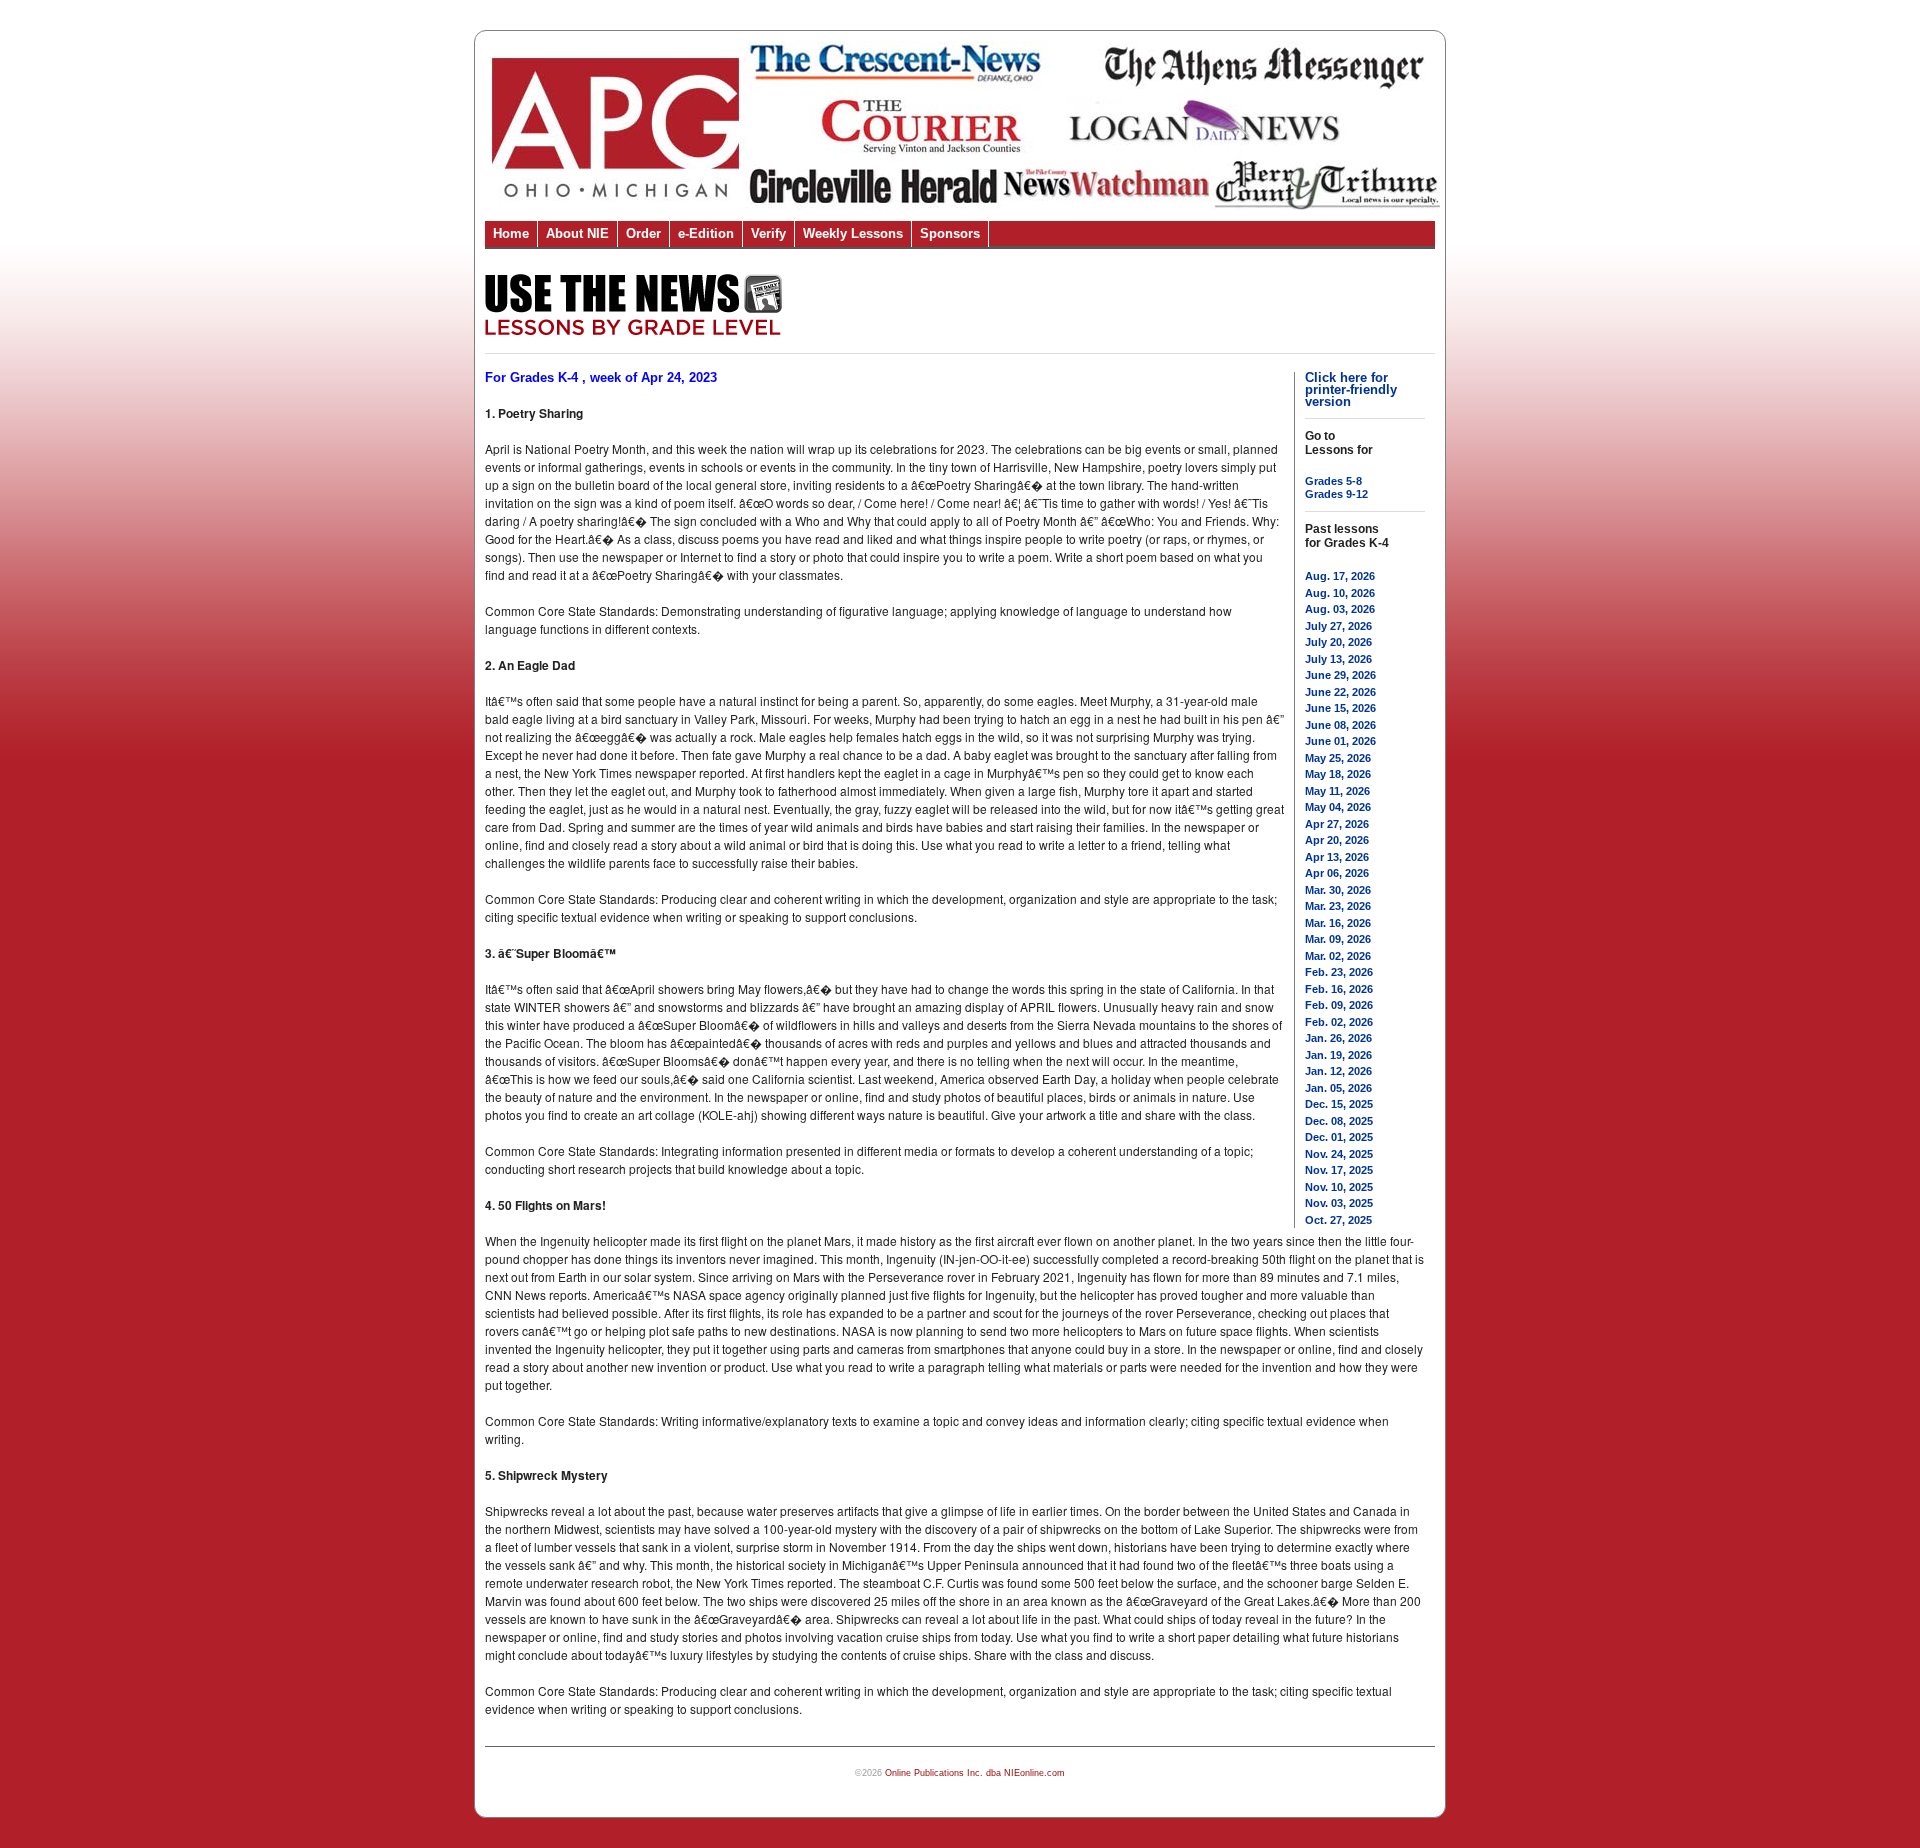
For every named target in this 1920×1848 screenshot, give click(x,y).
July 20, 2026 (1338, 642)
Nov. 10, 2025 (1339, 1187)
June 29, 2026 (1340, 675)
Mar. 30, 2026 (1338, 890)
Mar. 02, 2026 (1338, 956)
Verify (768, 233)
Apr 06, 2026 (1337, 873)
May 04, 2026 (1338, 807)
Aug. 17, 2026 (1340, 576)
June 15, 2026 (1340, 708)
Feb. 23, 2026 (1339, 972)
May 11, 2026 (1337, 791)
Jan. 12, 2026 (1338, 1071)
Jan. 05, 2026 (1338, 1088)
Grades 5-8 (1333, 481)
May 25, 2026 (1338, 758)
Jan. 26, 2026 (1338, 1038)
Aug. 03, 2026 (1340, 609)
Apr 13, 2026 (1337, 857)
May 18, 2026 (1338, 774)
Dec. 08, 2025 (1339, 1121)
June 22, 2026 (1340, 692)
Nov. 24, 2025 (1339, 1154)
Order (643, 233)
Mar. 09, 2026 (1338, 939)
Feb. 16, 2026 (1339, 989)
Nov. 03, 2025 (1339, 1203)
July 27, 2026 (1338, 626)
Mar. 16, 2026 (1338, 923)
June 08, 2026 (1340, 725)
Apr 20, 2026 (1337, 840)
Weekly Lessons (853, 233)
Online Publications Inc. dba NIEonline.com (975, 1773)
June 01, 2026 (1340, 741)
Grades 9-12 (1336, 494)
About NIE (577, 233)
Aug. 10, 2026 (1340, 593)
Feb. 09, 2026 (1339, 1005)
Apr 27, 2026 (1337, 824)
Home (511, 233)
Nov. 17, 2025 (1339, 1170)
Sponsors (950, 233)
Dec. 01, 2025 (1339, 1137)
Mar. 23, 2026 (1338, 906)
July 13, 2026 (1338, 659)
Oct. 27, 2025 (1338, 1220)
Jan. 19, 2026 (1338, 1055)
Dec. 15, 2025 (1339, 1104)
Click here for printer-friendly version (1351, 389)
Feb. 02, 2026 (1339, 1022)
